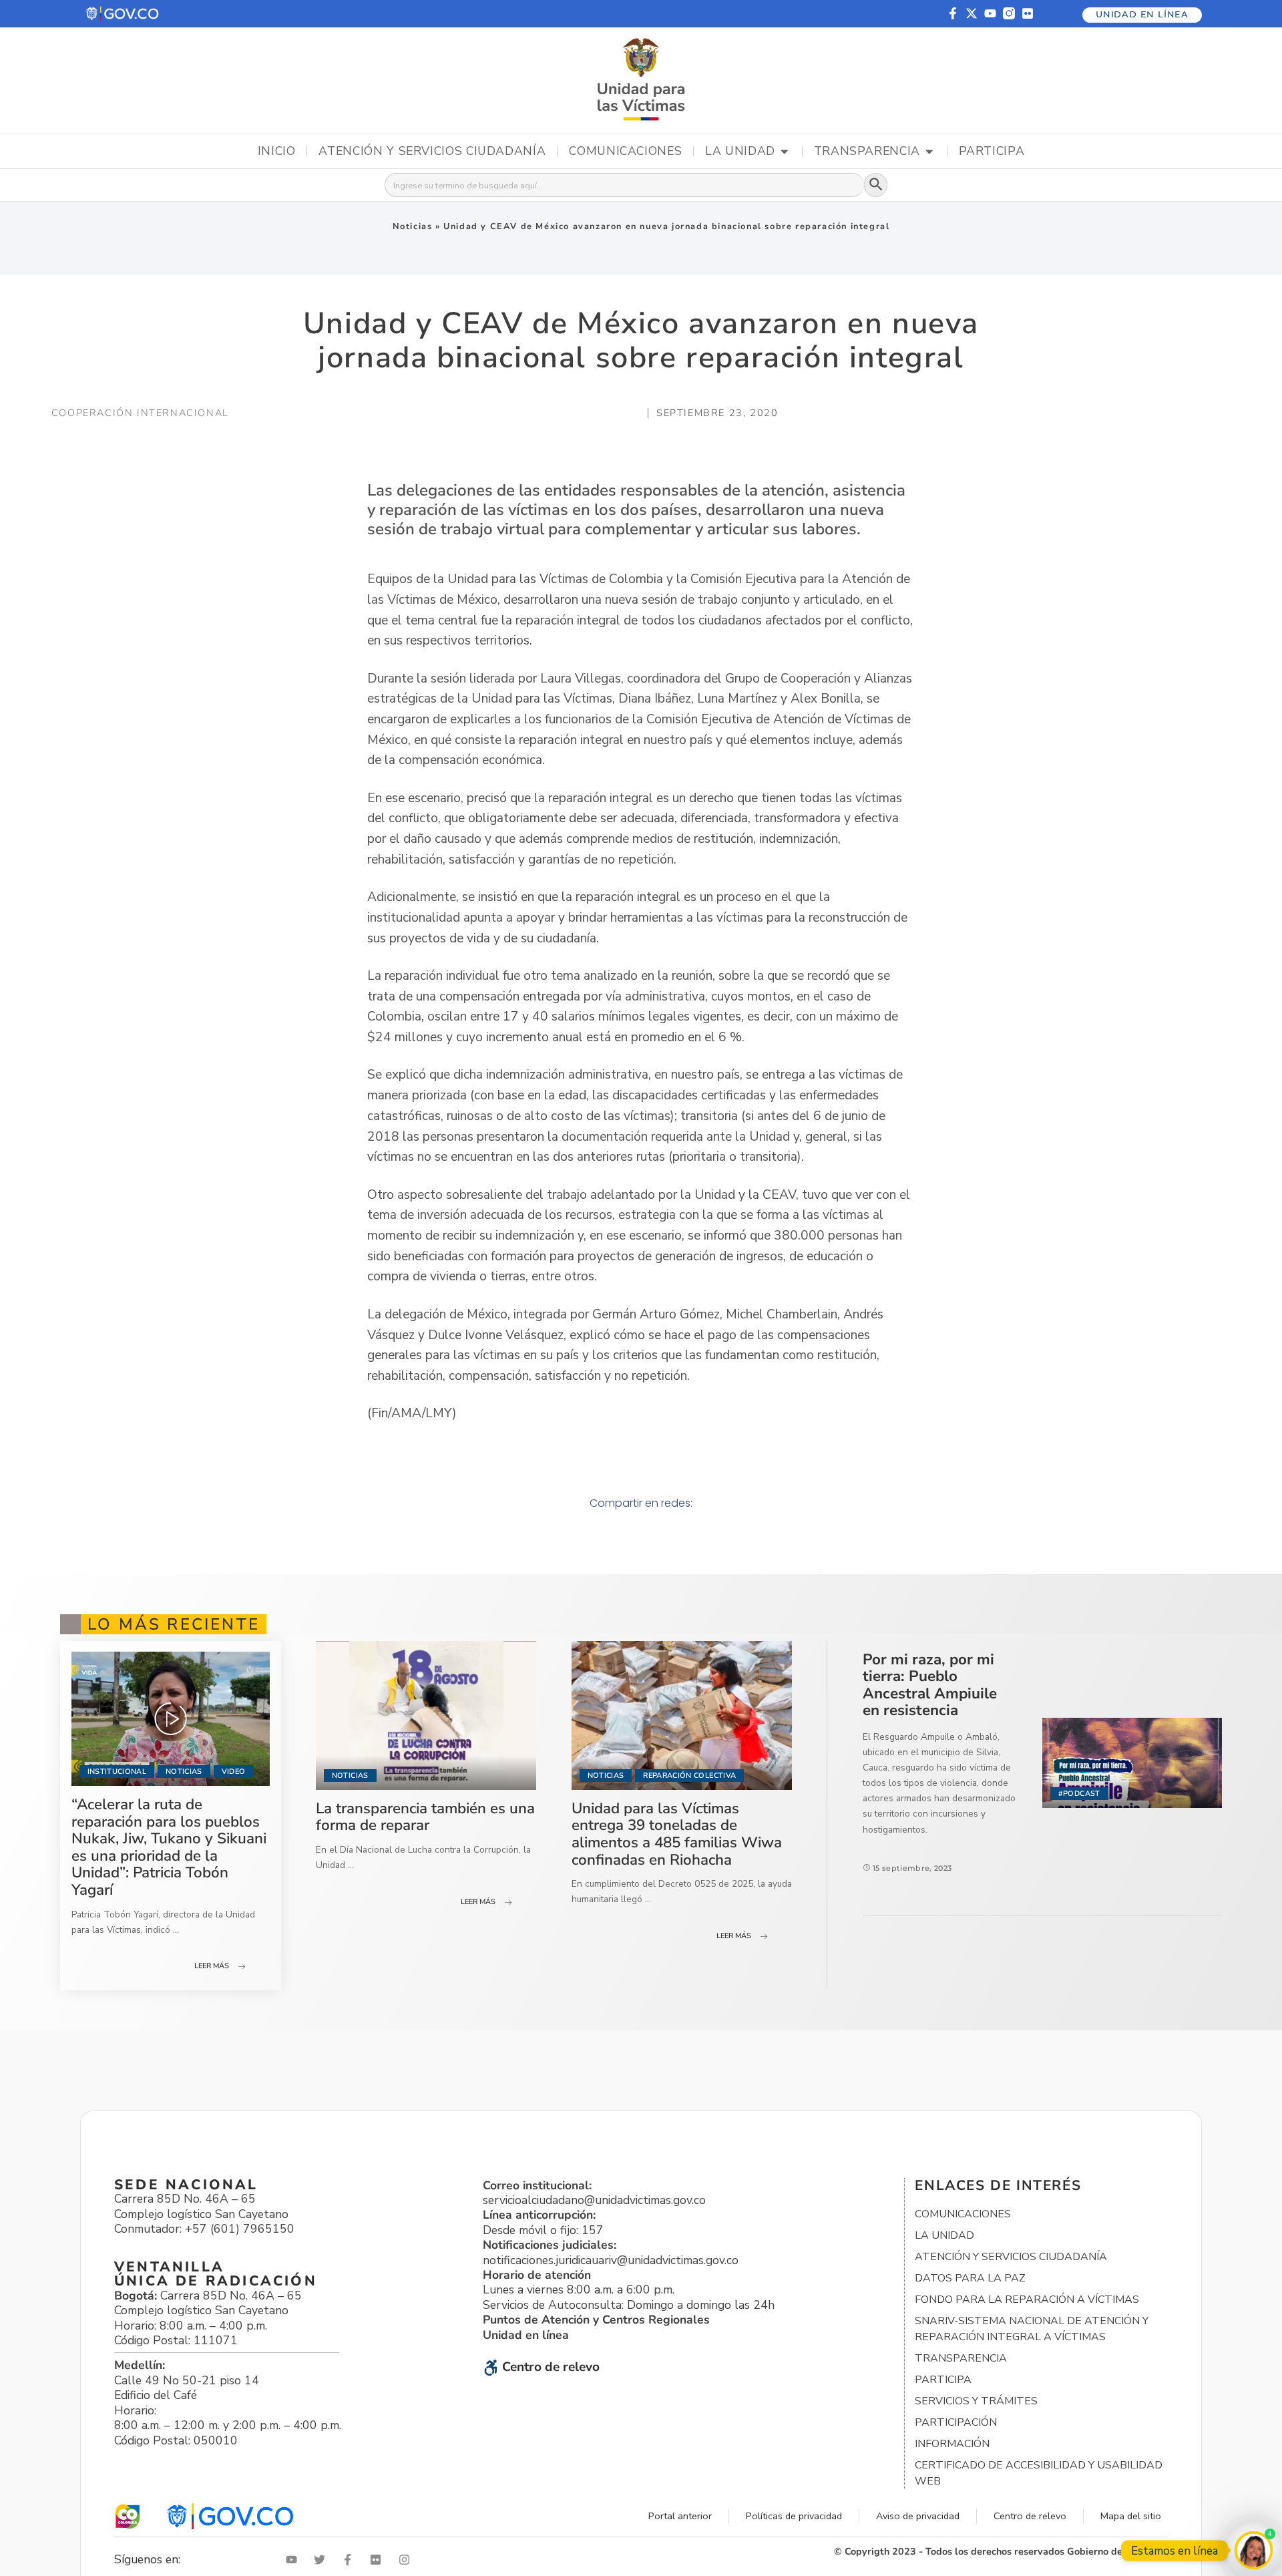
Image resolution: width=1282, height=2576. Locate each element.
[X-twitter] (972, 13)
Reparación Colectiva (689, 1776)
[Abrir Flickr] (379, 2560)
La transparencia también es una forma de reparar (425, 1817)
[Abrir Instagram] (407, 2560)
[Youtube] (990, 13)
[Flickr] (1028, 13)
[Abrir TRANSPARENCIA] (929, 152)
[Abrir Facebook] (351, 2560)
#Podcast (1079, 1794)
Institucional (117, 1772)
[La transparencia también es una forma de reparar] (426, 1715)
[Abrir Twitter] (323, 2560)
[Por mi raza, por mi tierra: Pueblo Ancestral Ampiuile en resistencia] (1132, 1763)
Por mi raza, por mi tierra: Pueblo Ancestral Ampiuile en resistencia (930, 1685)
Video (234, 1772)
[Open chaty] (1254, 2550)
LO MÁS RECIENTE (174, 1624)
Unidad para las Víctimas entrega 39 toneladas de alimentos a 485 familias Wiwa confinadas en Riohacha (677, 1834)
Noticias (413, 226)
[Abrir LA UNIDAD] (785, 152)
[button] (123, 14)
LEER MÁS (212, 1966)
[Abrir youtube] (294, 2560)
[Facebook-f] (953, 13)
